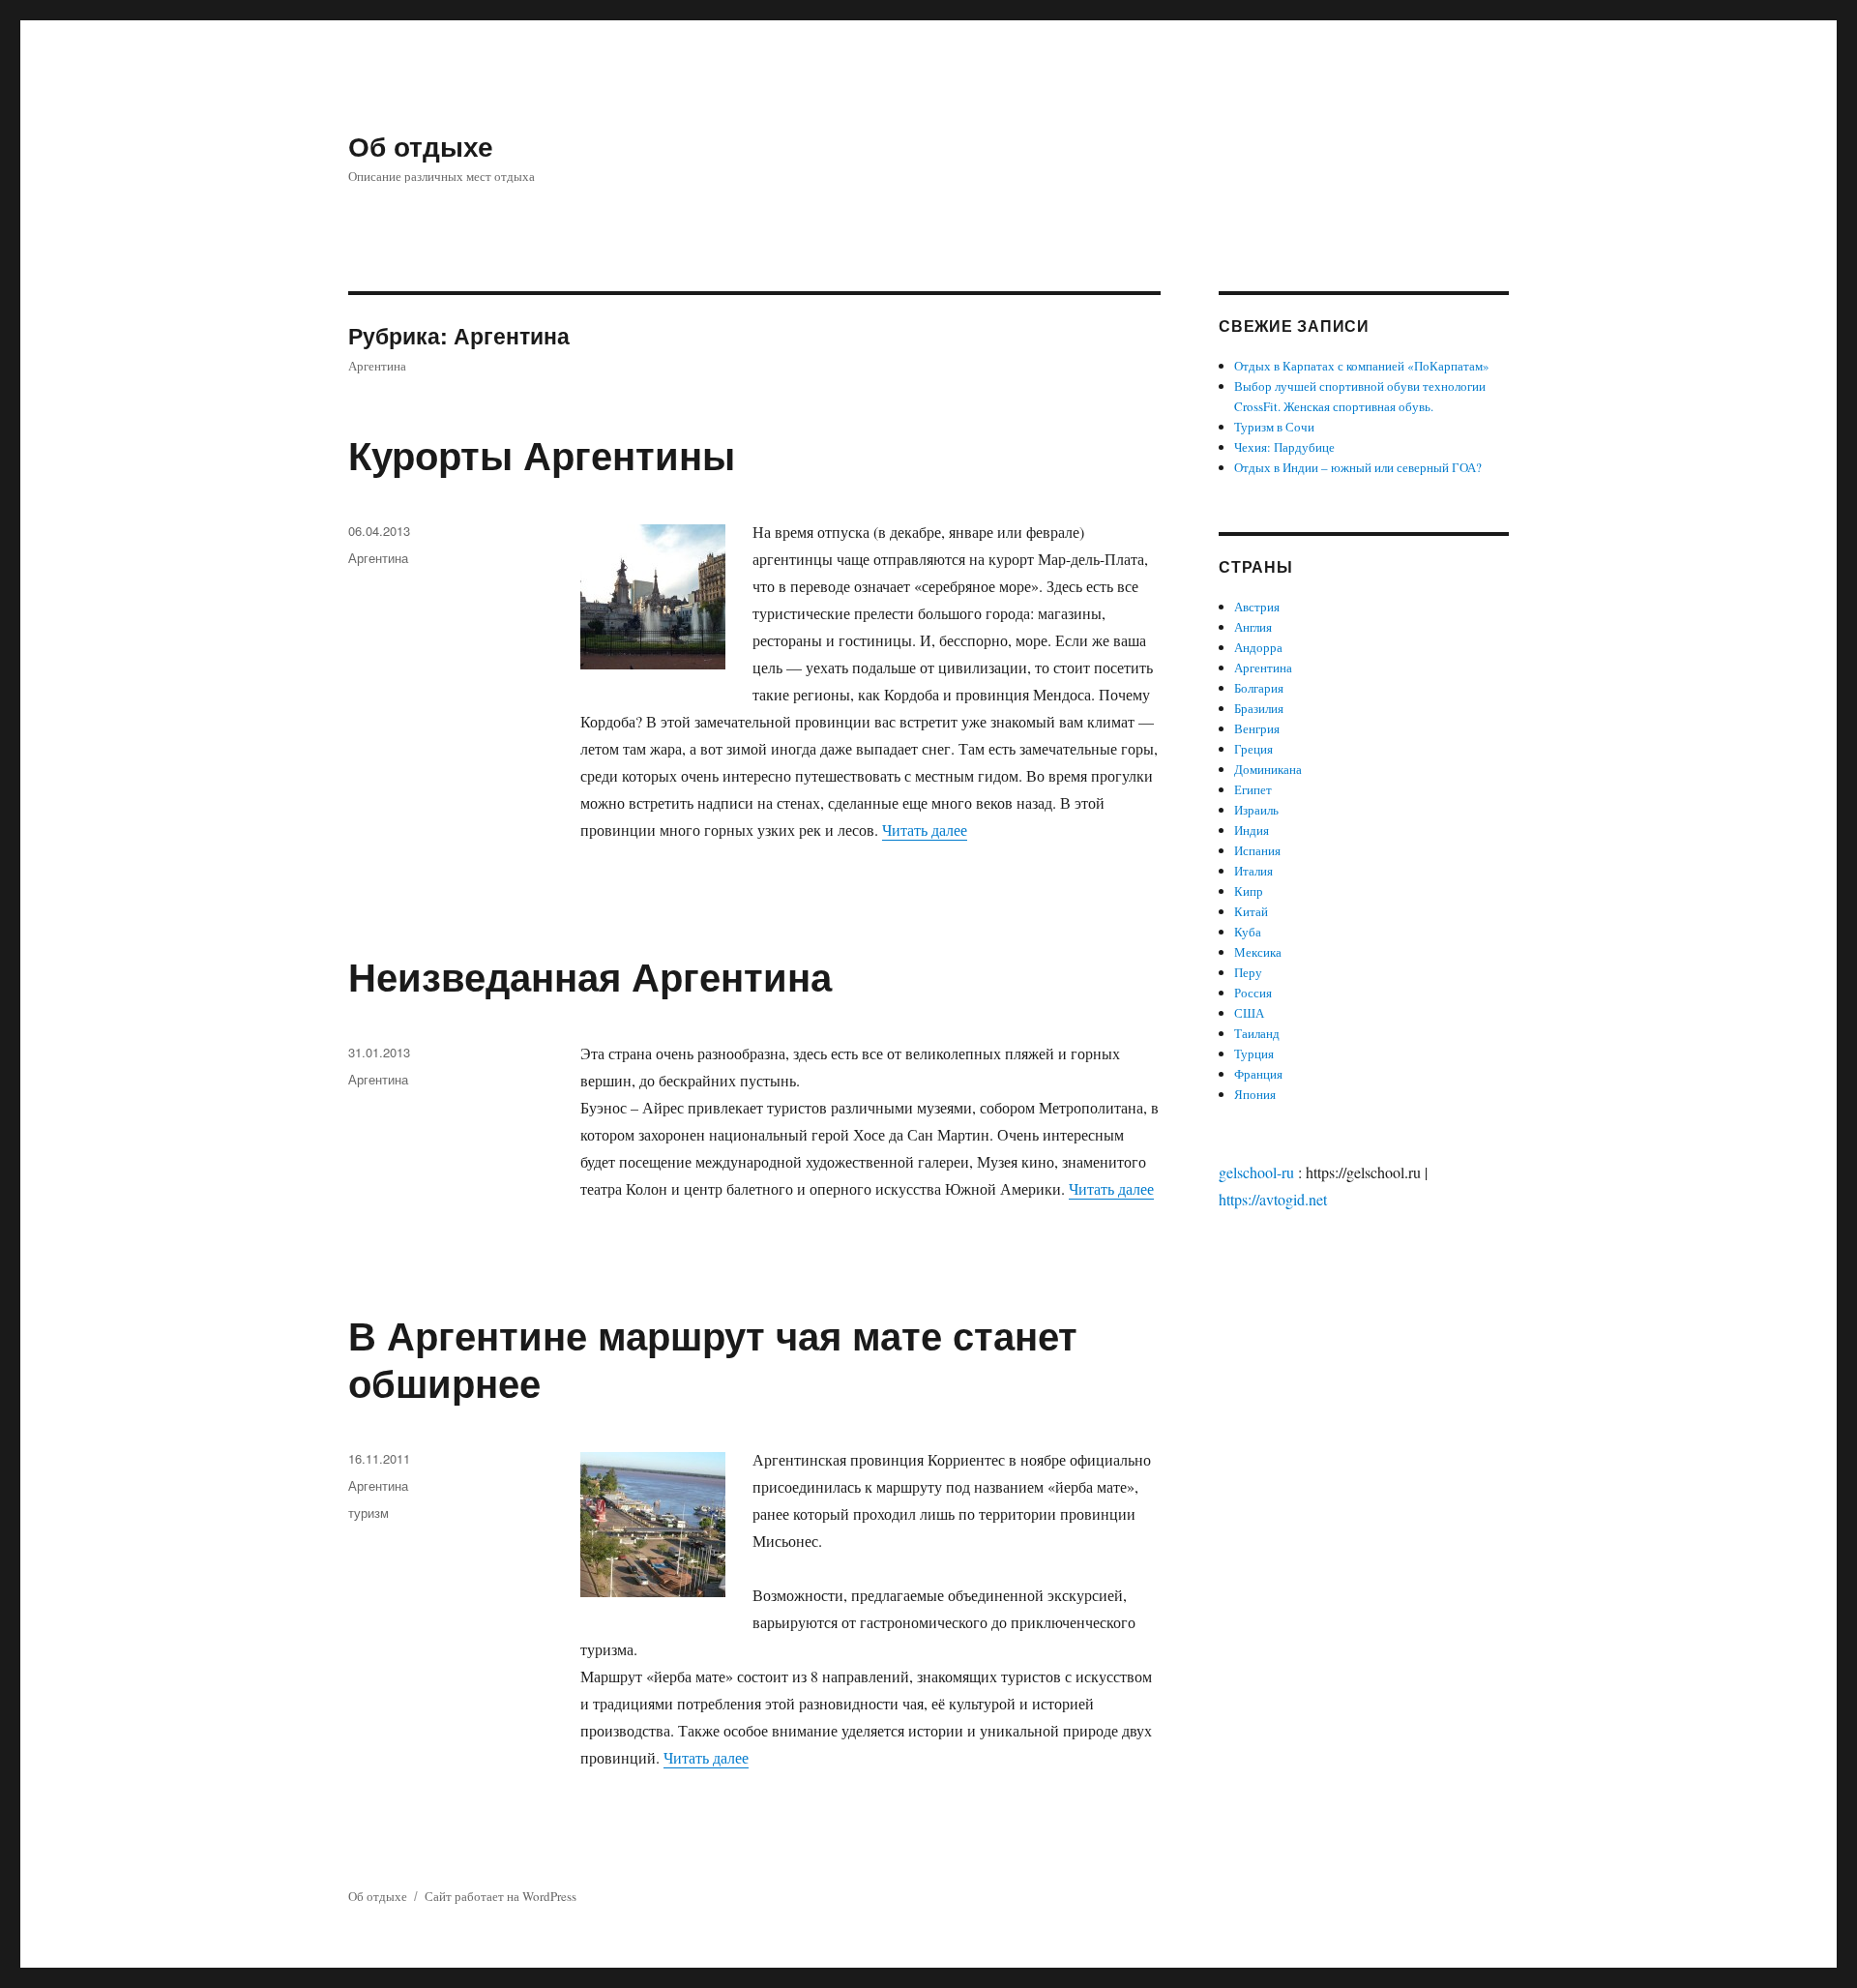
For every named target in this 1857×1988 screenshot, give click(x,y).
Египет (1253, 789)
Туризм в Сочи (1274, 427)
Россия (1253, 993)
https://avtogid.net (1273, 1199)
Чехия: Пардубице (1284, 447)
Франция (1258, 1074)
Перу (1248, 972)
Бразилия (1259, 708)
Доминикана (1268, 769)
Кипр (1249, 891)
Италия (1253, 871)
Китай (1251, 911)
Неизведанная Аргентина (590, 976)
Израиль (1256, 810)
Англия (1253, 627)
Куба (1248, 932)
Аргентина (378, 558)
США (1249, 1013)
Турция (1254, 1053)
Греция (1253, 749)
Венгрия (1257, 728)
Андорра (1258, 647)
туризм (368, 1513)
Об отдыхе (421, 146)
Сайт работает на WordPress (501, 1896)
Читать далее (925, 830)
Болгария (1259, 688)
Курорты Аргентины (542, 454)
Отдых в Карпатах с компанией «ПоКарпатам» (1362, 366)
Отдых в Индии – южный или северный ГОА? (1358, 467)
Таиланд (1257, 1033)
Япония (1255, 1094)
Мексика (1258, 952)
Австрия (1257, 607)
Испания (1257, 850)
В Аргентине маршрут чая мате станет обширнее (713, 1358)
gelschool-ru (1256, 1172)
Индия (1252, 830)
